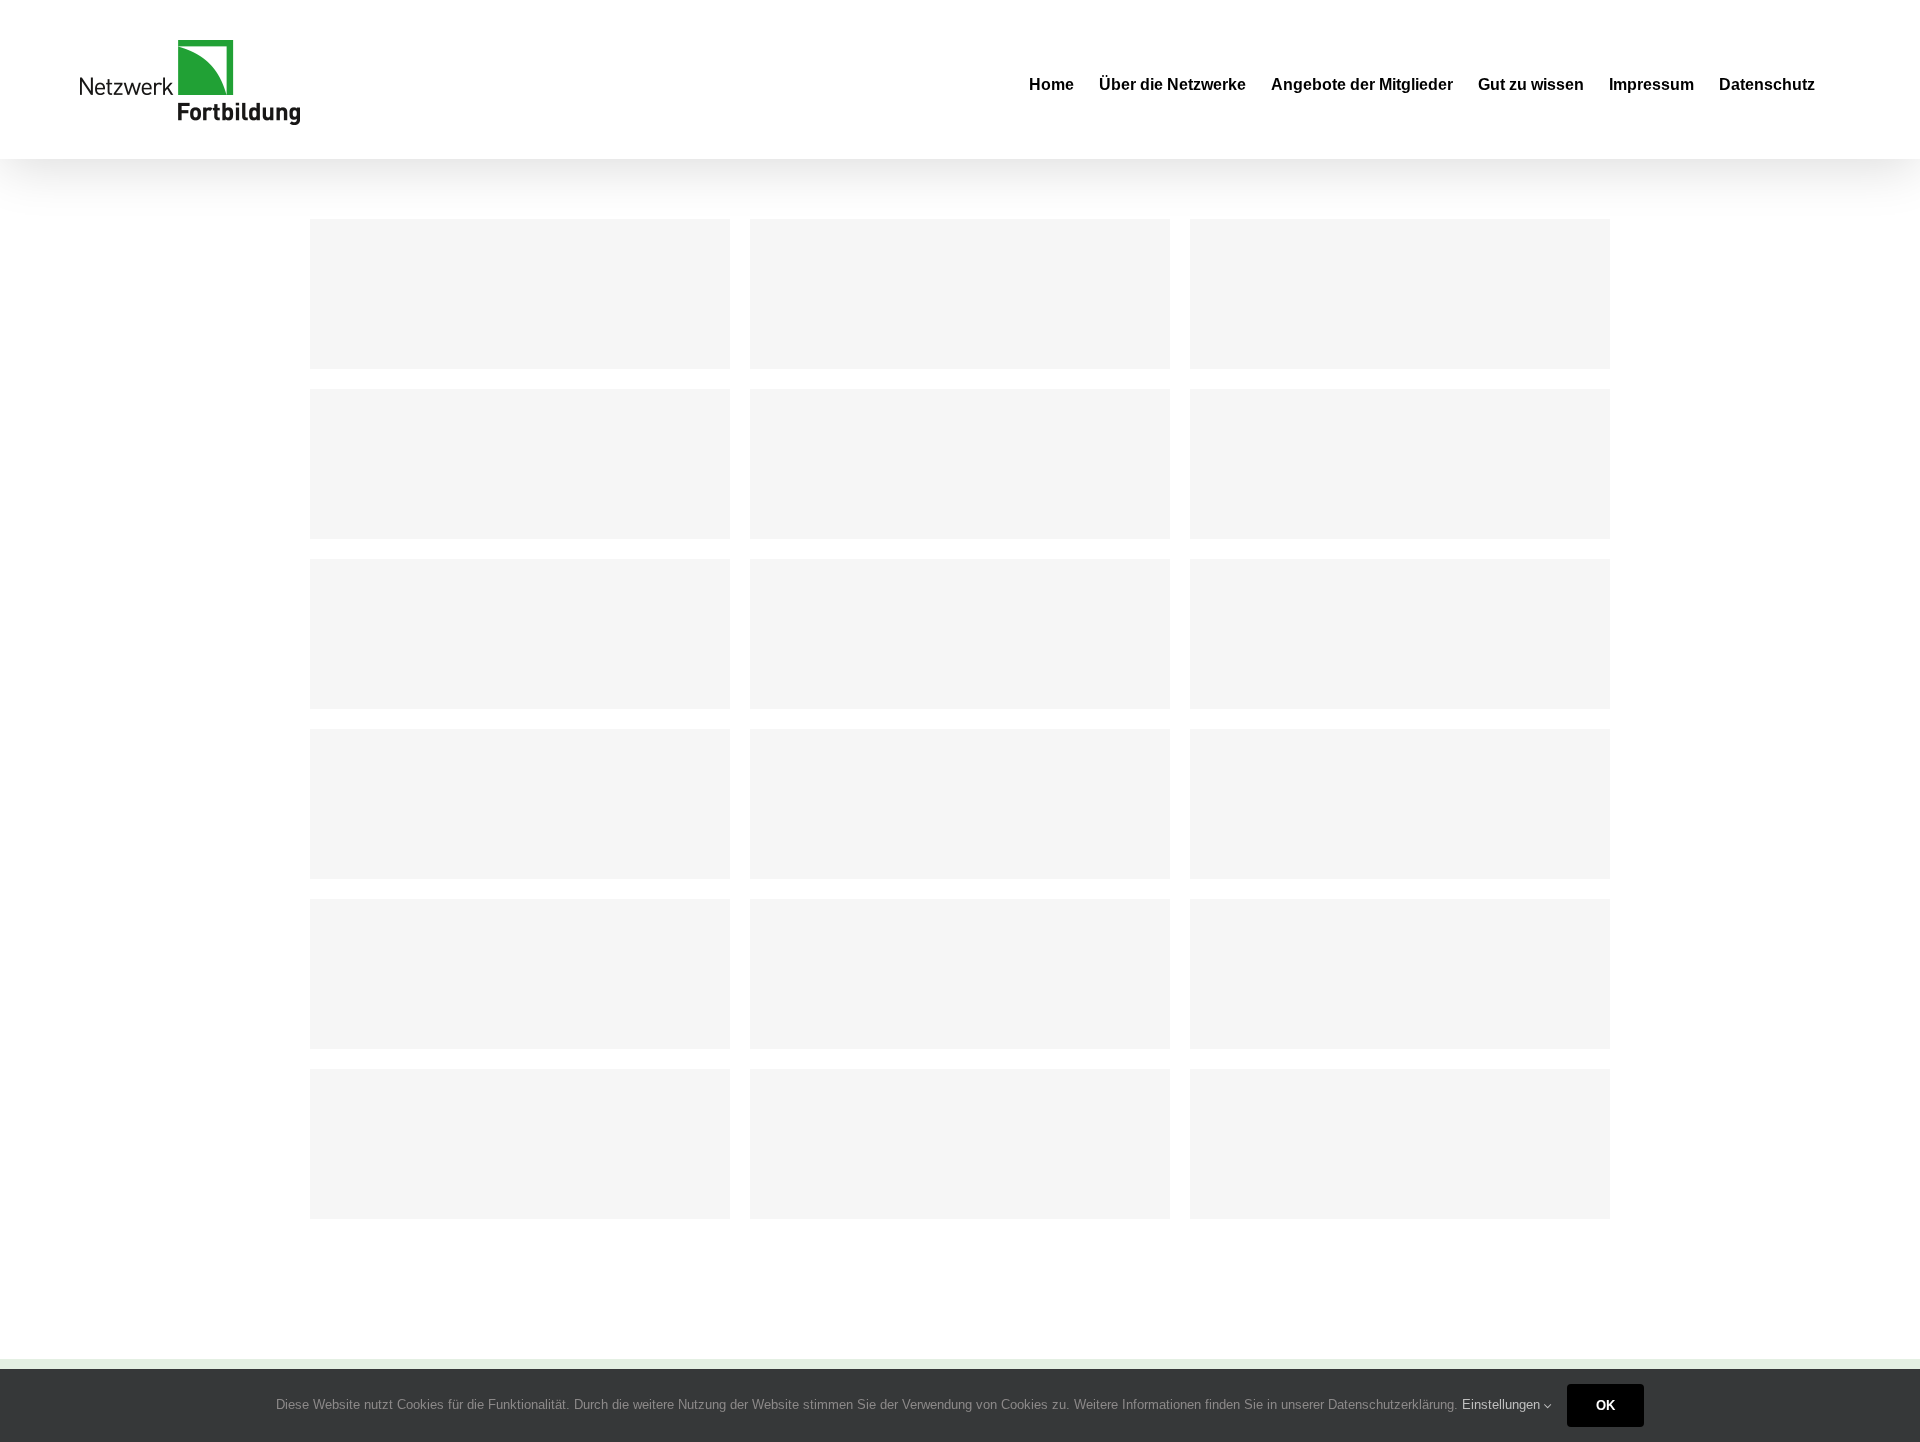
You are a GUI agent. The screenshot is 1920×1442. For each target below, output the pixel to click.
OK (1605, 1405)
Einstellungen (1503, 1404)
